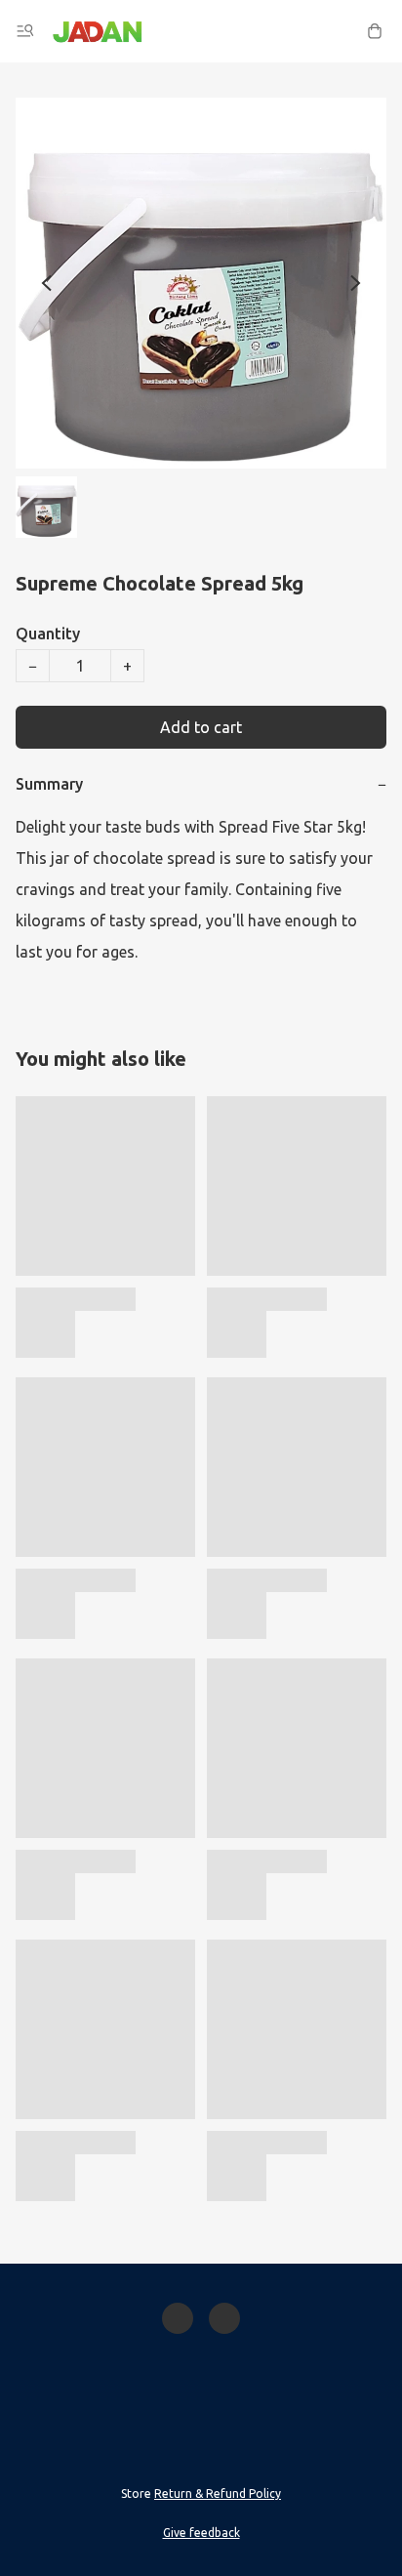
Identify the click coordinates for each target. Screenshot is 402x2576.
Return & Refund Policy (218, 2494)
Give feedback (201, 2533)
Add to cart (201, 727)
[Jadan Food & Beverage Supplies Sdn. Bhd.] (98, 31)
